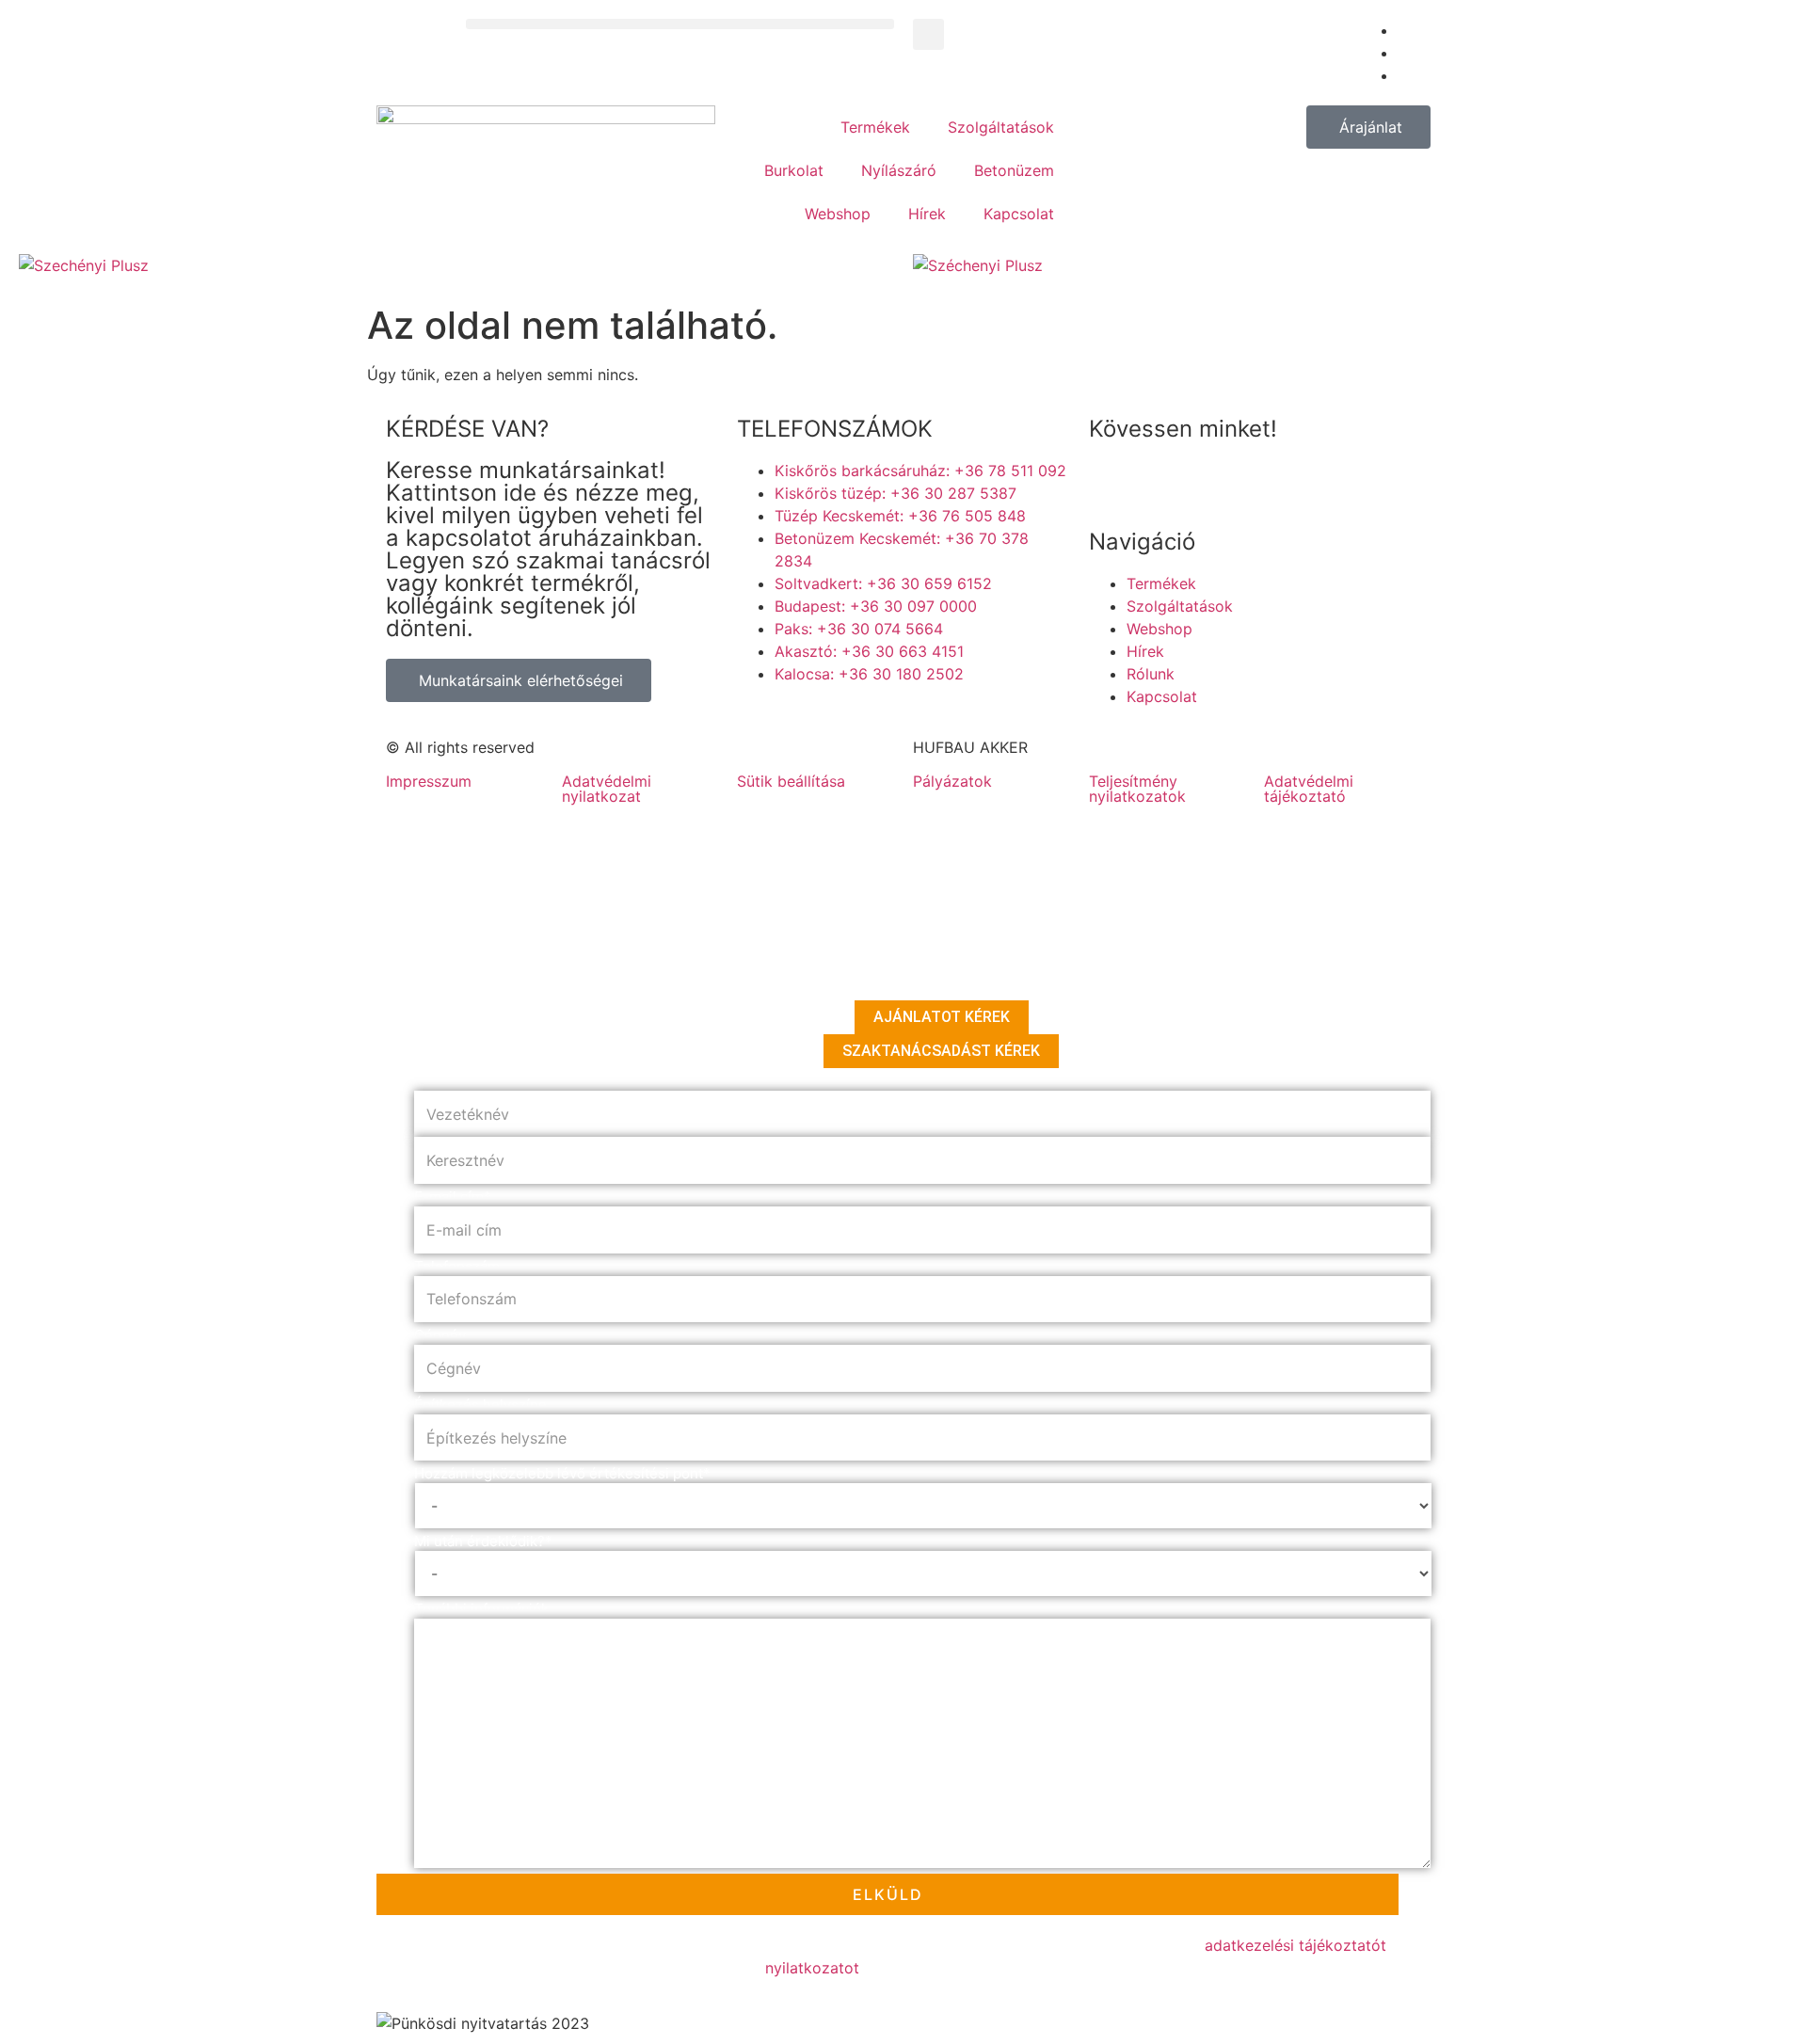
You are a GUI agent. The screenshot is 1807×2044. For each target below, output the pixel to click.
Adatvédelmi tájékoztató (1309, 789)
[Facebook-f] (1112, 483)
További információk (481, 1609)
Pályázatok (952, 781)
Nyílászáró (899, 170)
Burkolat (794, 170)
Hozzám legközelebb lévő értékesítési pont (562, 1473)
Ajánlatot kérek (942, 1017)
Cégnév (440, 1335)
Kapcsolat (1019, 214)
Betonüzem (1014, 170)
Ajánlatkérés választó (488, 990)
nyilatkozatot (812, 1968)
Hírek (927, 214)
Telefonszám (457, 1266)
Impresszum (429, 781)
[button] (680, 24)
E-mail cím (453, 1197)
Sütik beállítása (791, 781)
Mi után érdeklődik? (483, 1541)
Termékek (875, 127)
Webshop (838, 214)
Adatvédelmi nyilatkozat (607, 789)
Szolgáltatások (1001, 127)
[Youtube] (1164, 483)
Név (431, 1081)
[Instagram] (1216, 483)
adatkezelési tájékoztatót (1295, 1945)
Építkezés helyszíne (480, 1405)
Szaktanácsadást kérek (941, 1051)
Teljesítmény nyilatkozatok (1137, 789)
